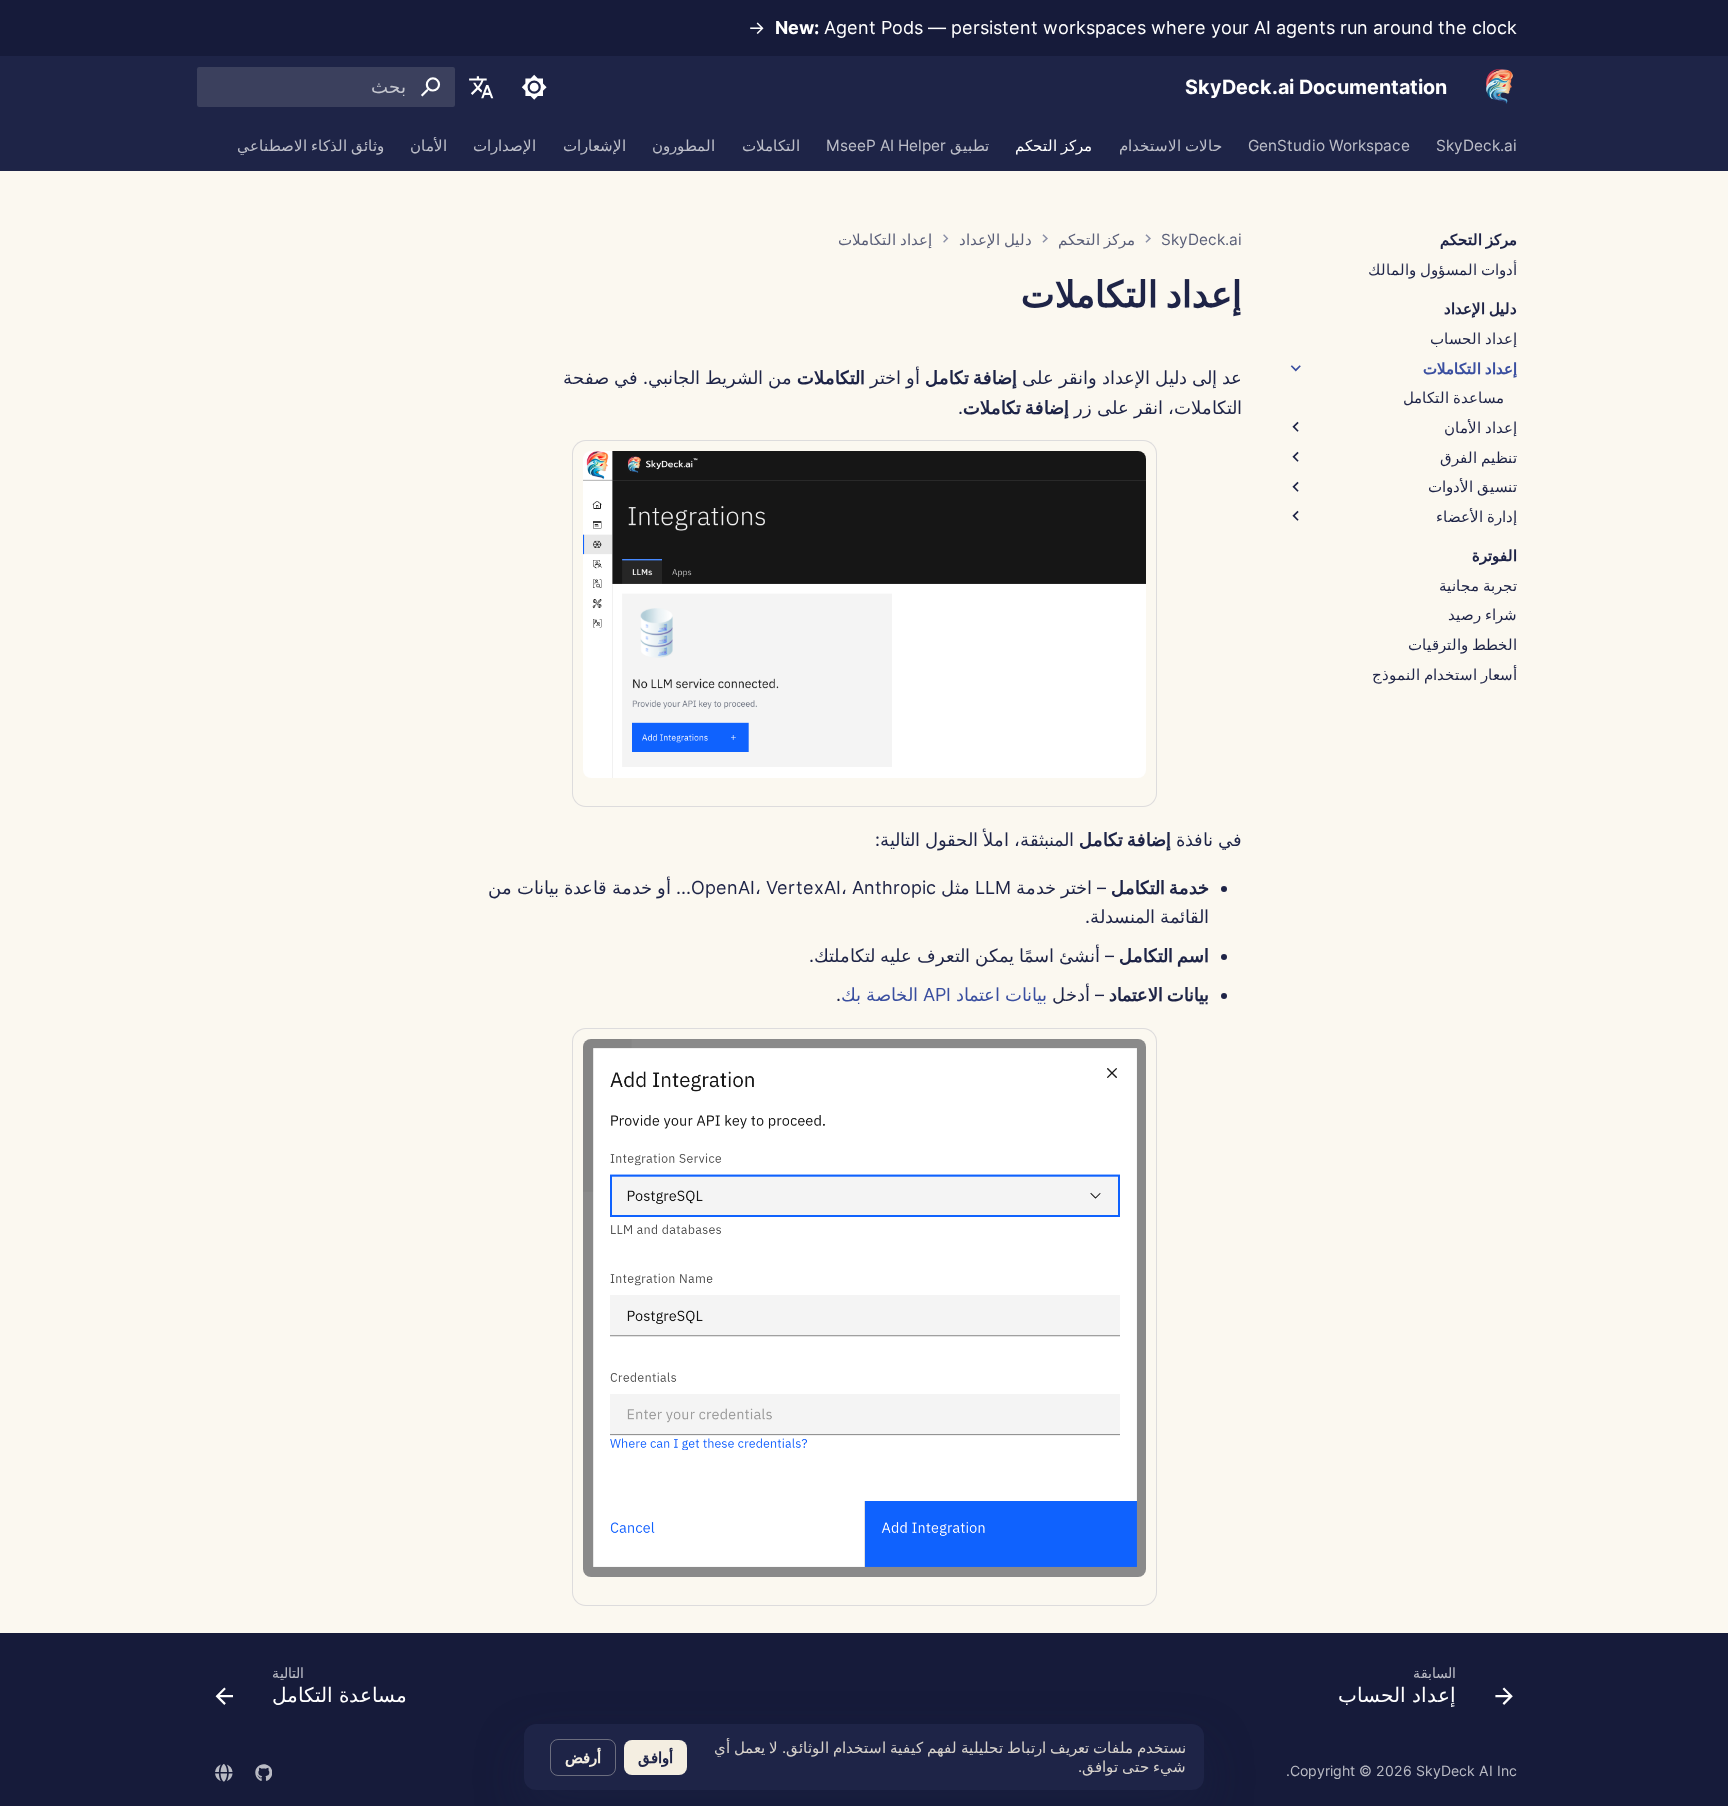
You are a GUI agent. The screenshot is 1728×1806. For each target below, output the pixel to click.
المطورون (683, 144)
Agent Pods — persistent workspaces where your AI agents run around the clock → (1132, 27)
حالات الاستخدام (1170, 144)
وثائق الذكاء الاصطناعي (310, 144)
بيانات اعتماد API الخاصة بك (944, 994)
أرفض (583, 1757)
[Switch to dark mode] (534, 87)
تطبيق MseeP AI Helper (907, 144)
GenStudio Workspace (1329, 144)
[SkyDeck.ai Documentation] (1499, 87)
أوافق (655, 1757)
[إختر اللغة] (481, 87)
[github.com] (263, 1770)
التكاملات (771, 144)
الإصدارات (504, 144)
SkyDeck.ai (1476, 144)
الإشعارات (594, 144)
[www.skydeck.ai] (223, 1770)
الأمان (428, 144)
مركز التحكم (1053, 144)
